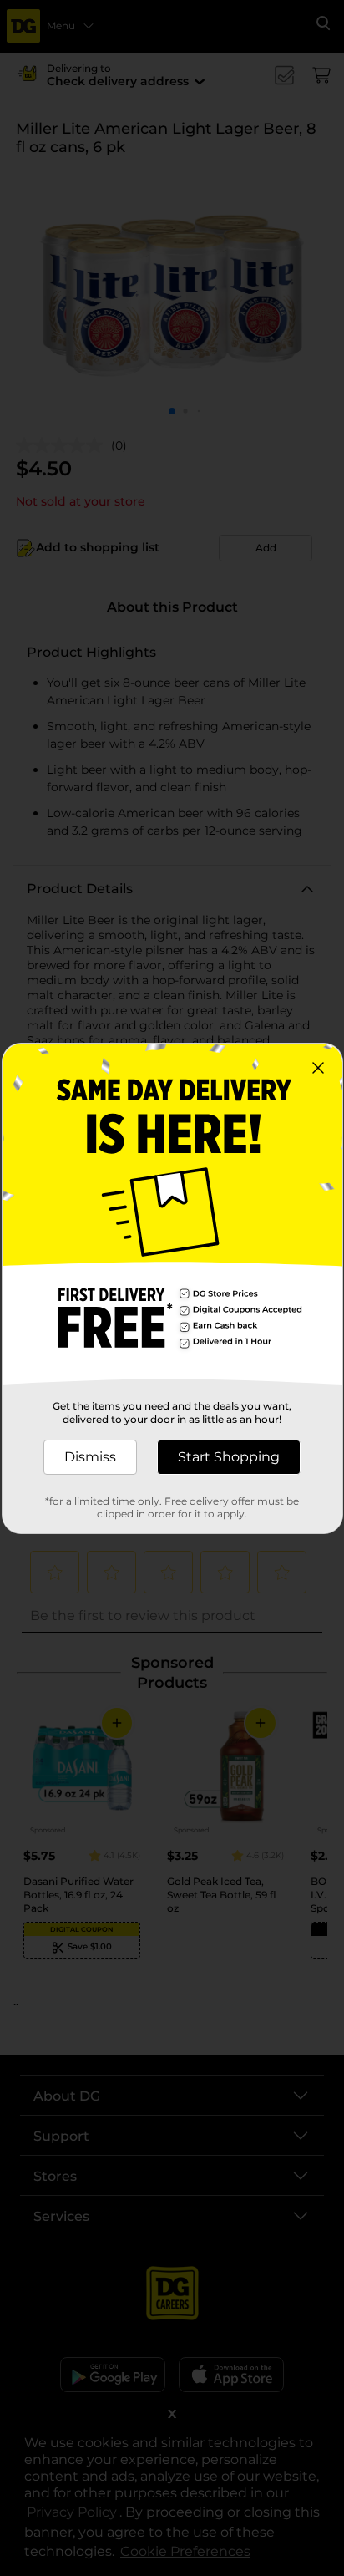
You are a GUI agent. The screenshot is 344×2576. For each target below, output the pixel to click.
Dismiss (90, 1457)
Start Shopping (229, 1457)
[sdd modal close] (318, 1068)
